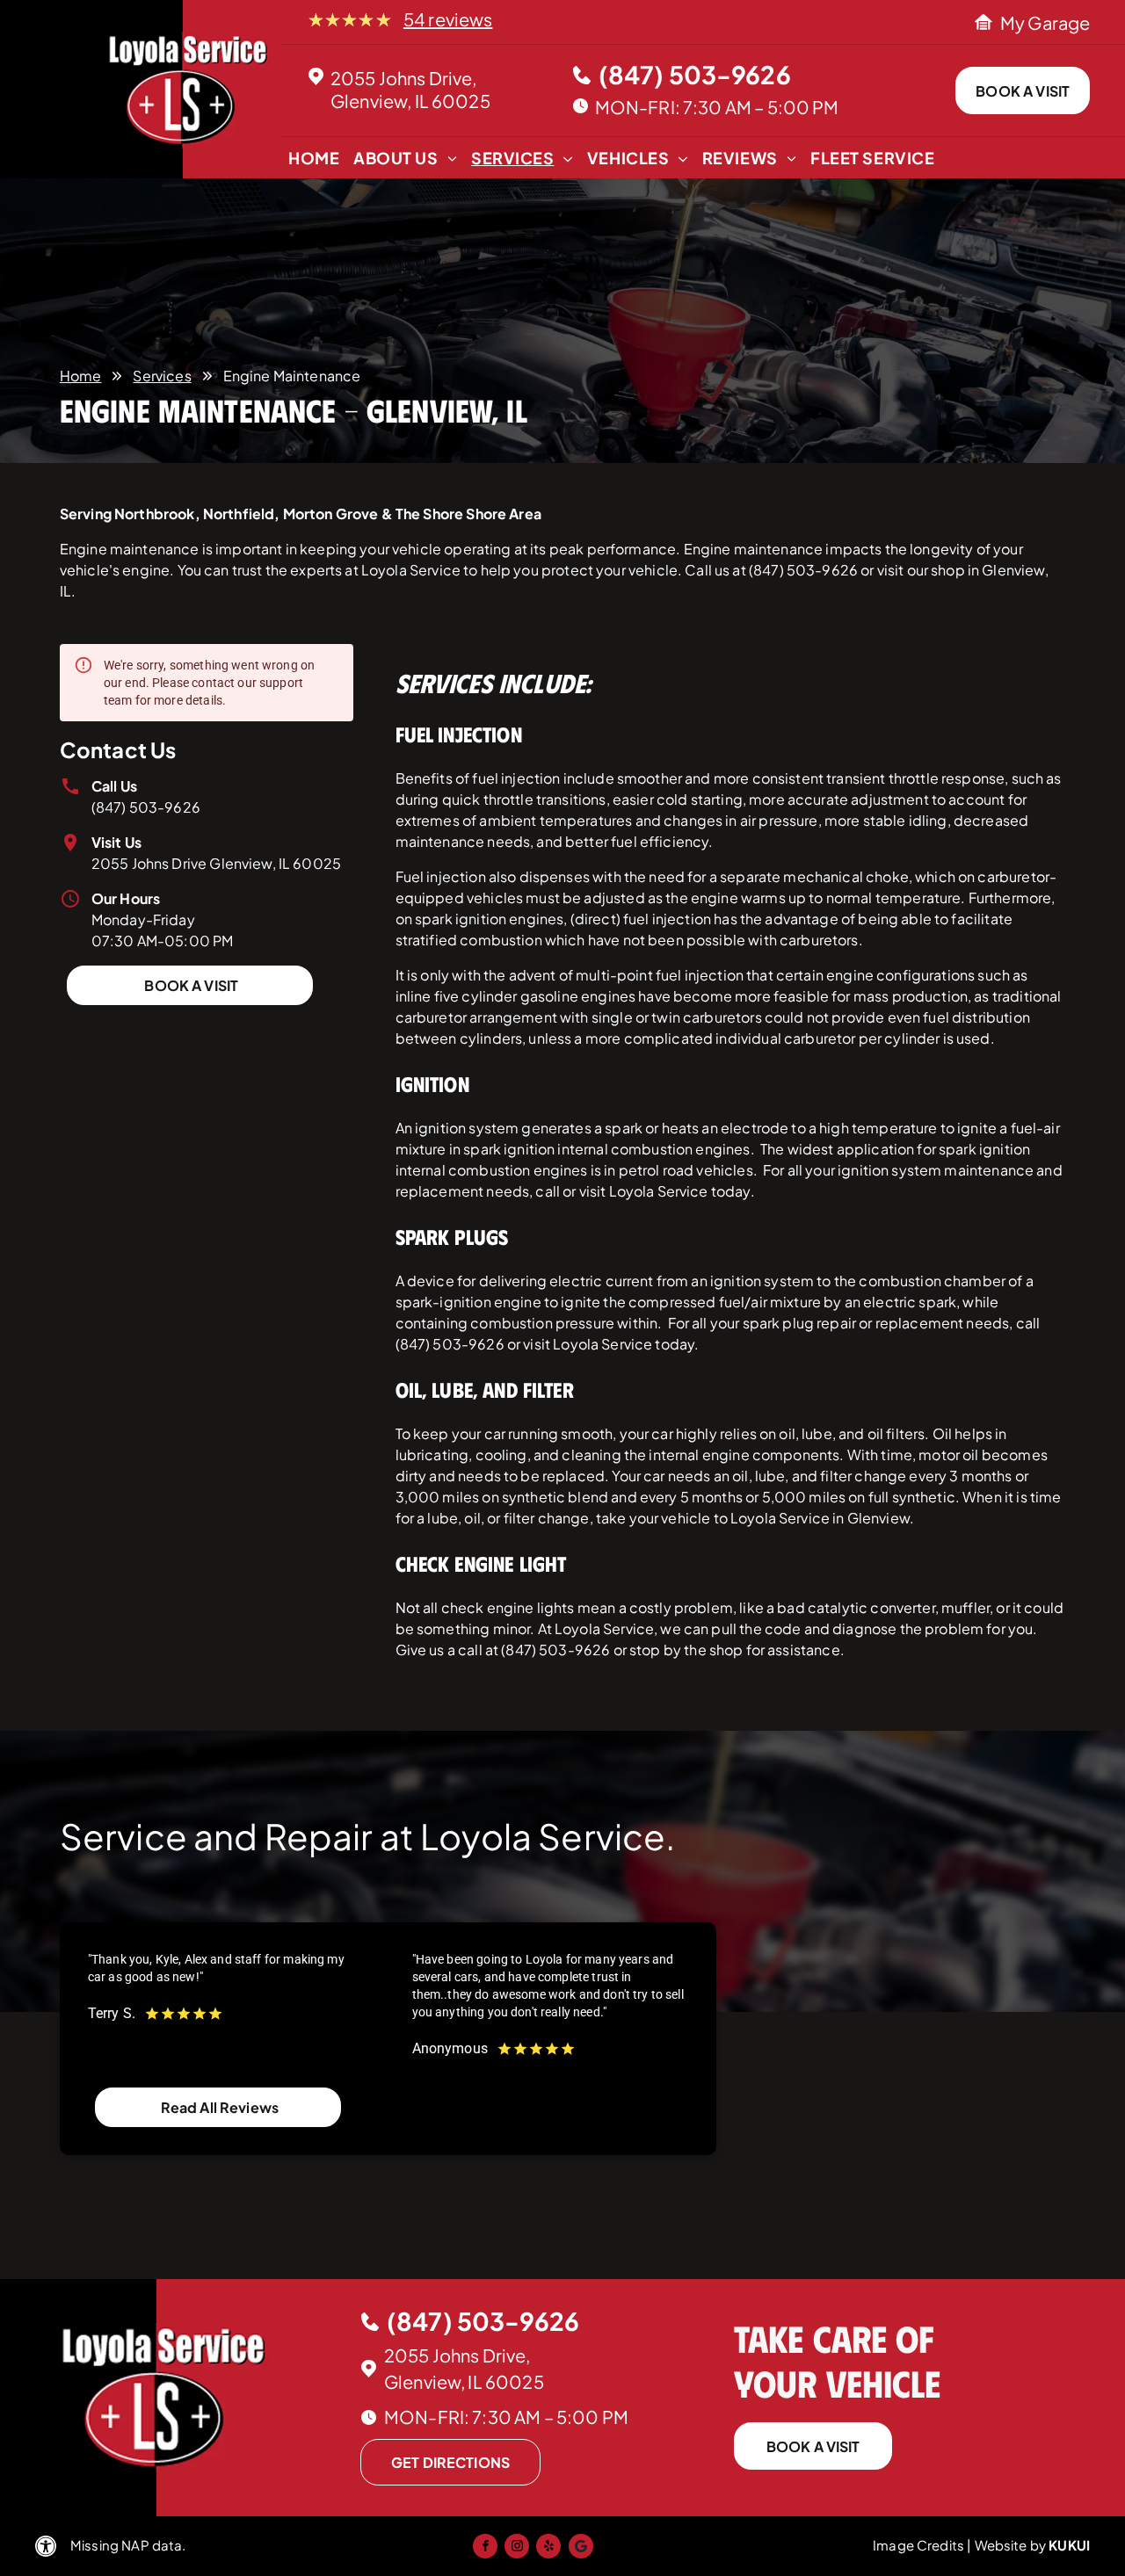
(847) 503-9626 (146, 807)
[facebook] (485, 2548)
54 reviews (448, 19)
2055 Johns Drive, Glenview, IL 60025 (410, 89)
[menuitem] (314, 162)
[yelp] (548, 2548)
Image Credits (918, 2545)
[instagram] (517, 2548)
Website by (1011, 2545)
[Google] (581, 2548)
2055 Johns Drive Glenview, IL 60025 (216, 863)
